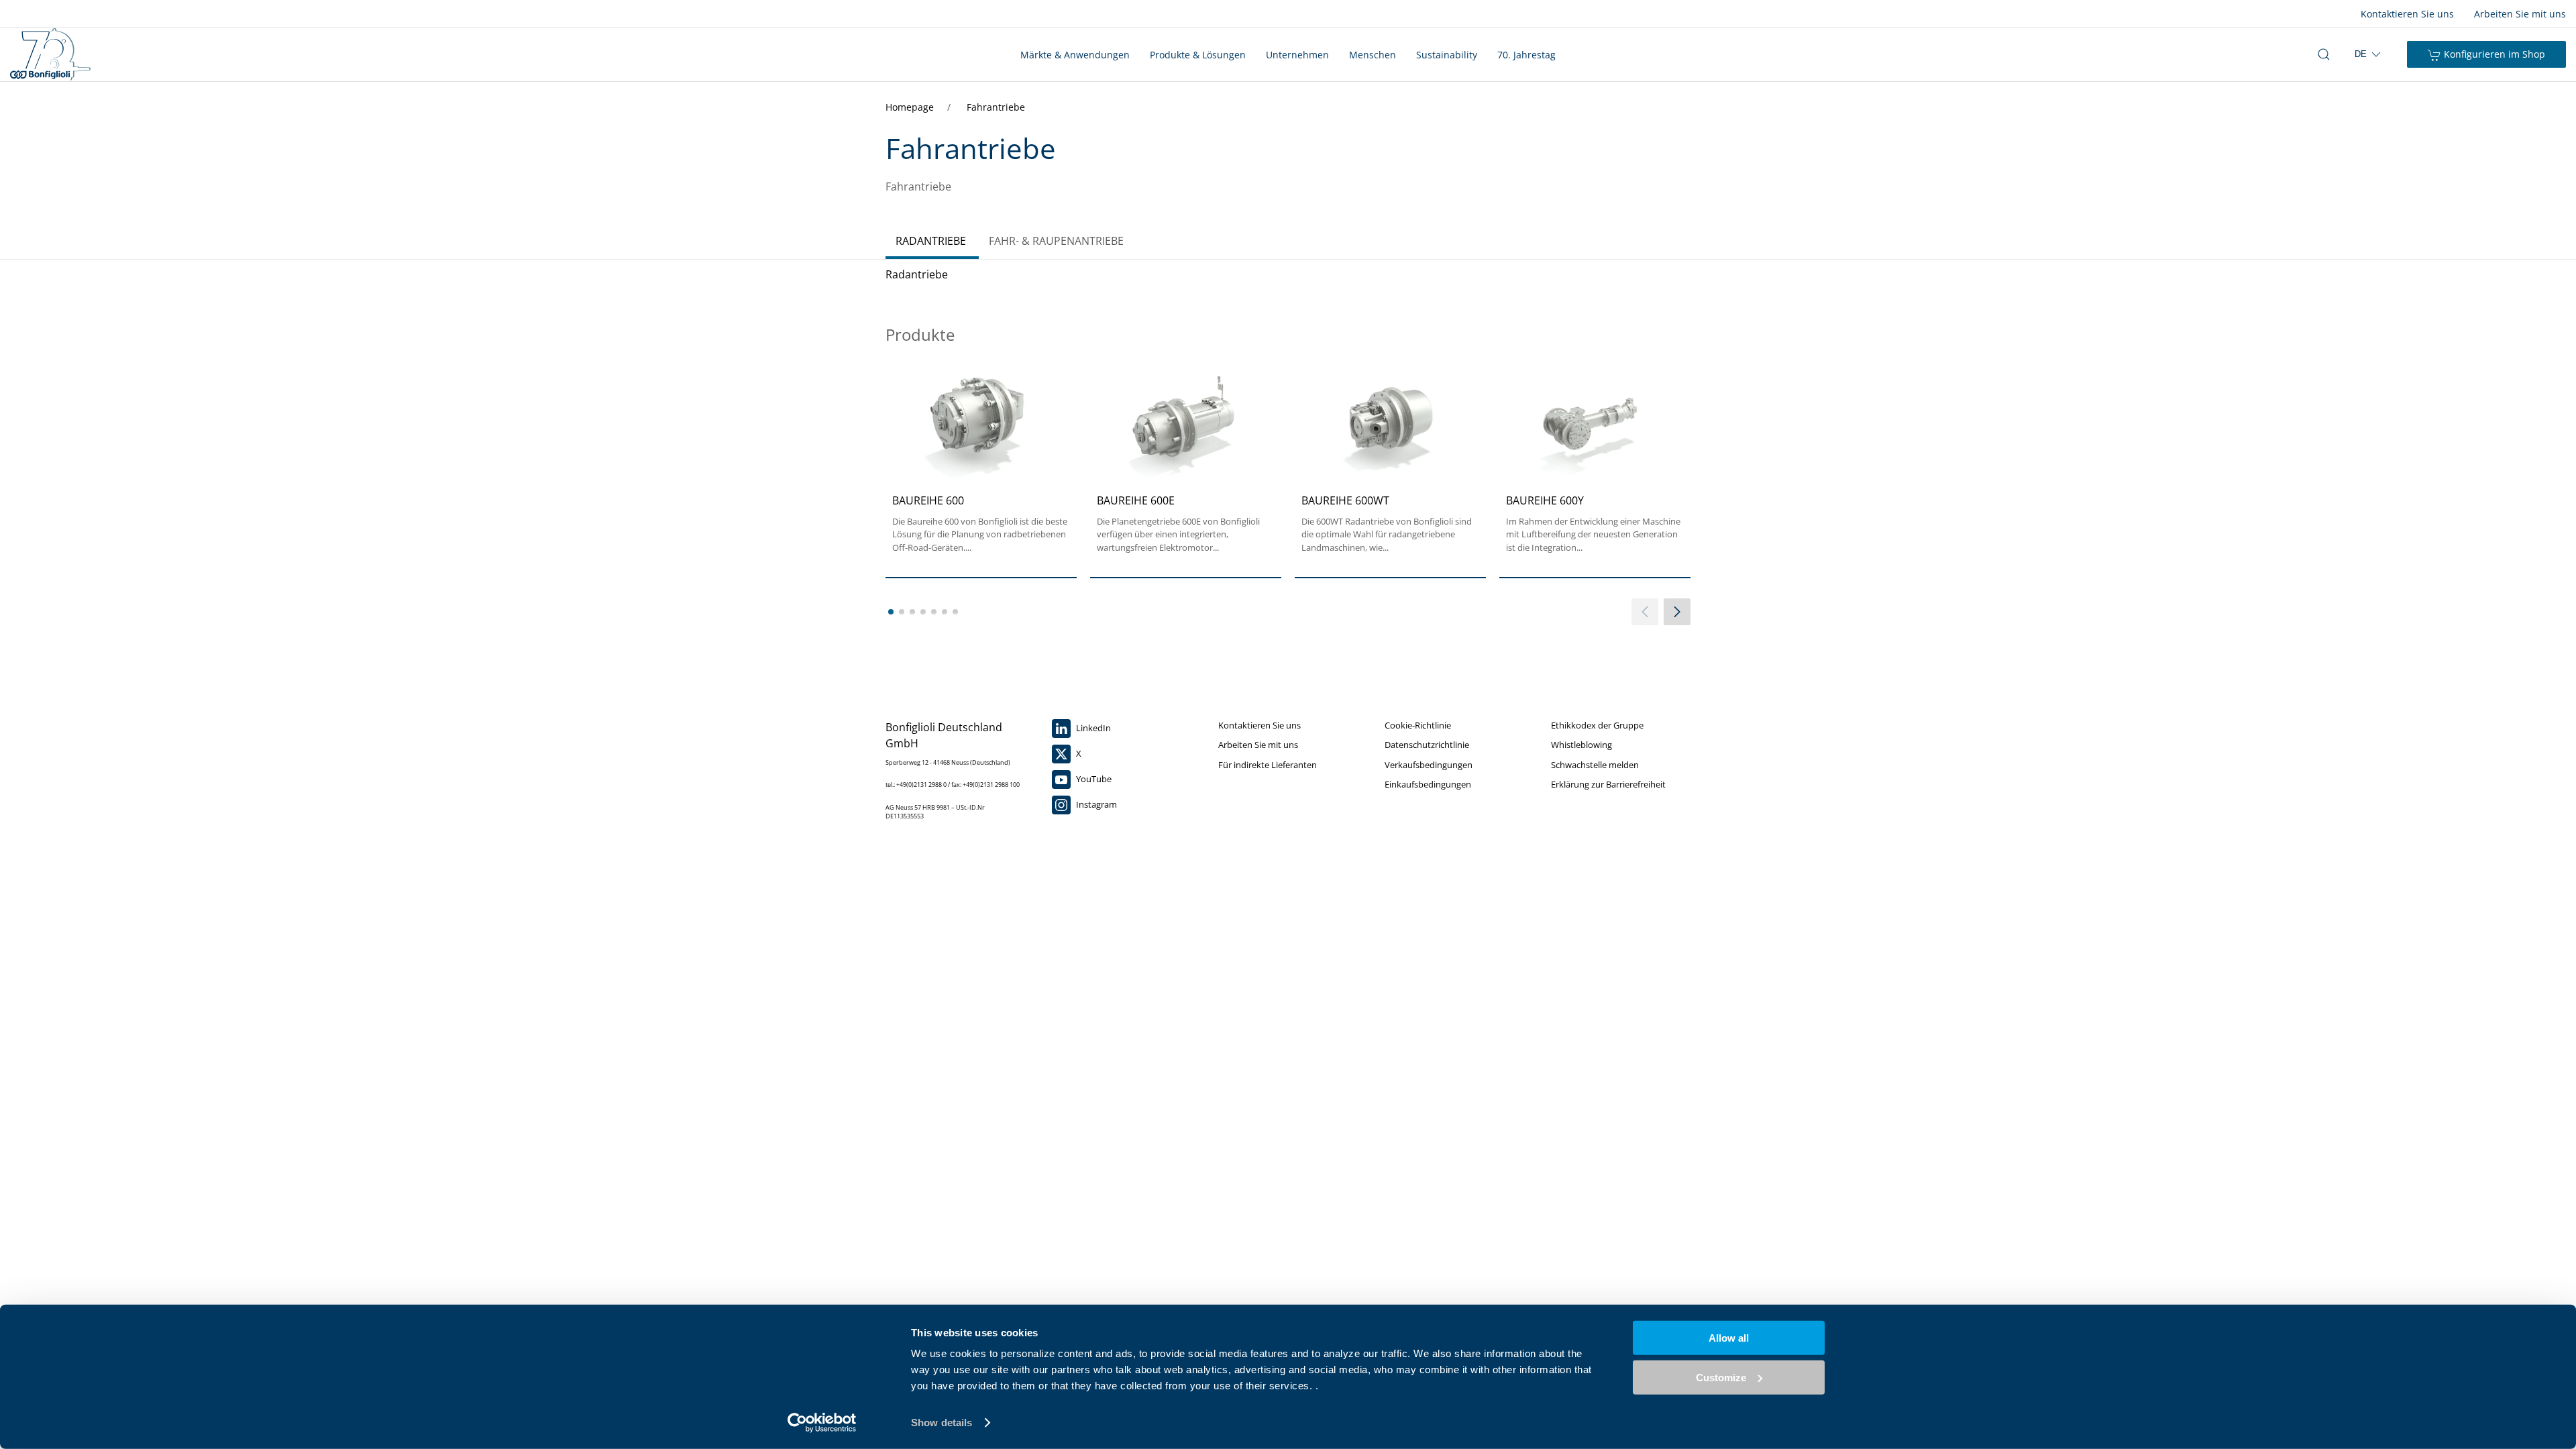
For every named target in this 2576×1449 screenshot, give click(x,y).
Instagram (1095, 804)
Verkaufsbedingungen (1429, 765)
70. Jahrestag (1526, 55)
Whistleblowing (1581, 745)
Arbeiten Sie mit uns (2520, 14)
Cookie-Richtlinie (1418, 725)
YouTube (1093, 779)
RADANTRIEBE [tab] (931, 241)
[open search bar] (2324, 54)
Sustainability (1447, 55)
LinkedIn (1092, 728)
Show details (942, 1423)
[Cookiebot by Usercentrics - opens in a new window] (822, 1423)
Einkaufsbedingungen (1428, 784)
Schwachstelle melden (1595, 765)
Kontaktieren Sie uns (2407, 14)
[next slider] (1677, 612)
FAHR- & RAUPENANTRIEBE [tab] (1056, 241)
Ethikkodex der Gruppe (1597, 725)
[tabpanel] (1288, 459)
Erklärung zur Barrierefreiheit (1608, 784)
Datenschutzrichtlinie (1427, 745)
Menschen (1373, 55)
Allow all (1729, 1338)
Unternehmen (1297, 55)
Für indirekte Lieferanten (1268, 765)
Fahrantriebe (996, 107)
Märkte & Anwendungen (1075, 55)
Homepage (911, 107)
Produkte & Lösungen (1198, 55)
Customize (1721, 1377)
